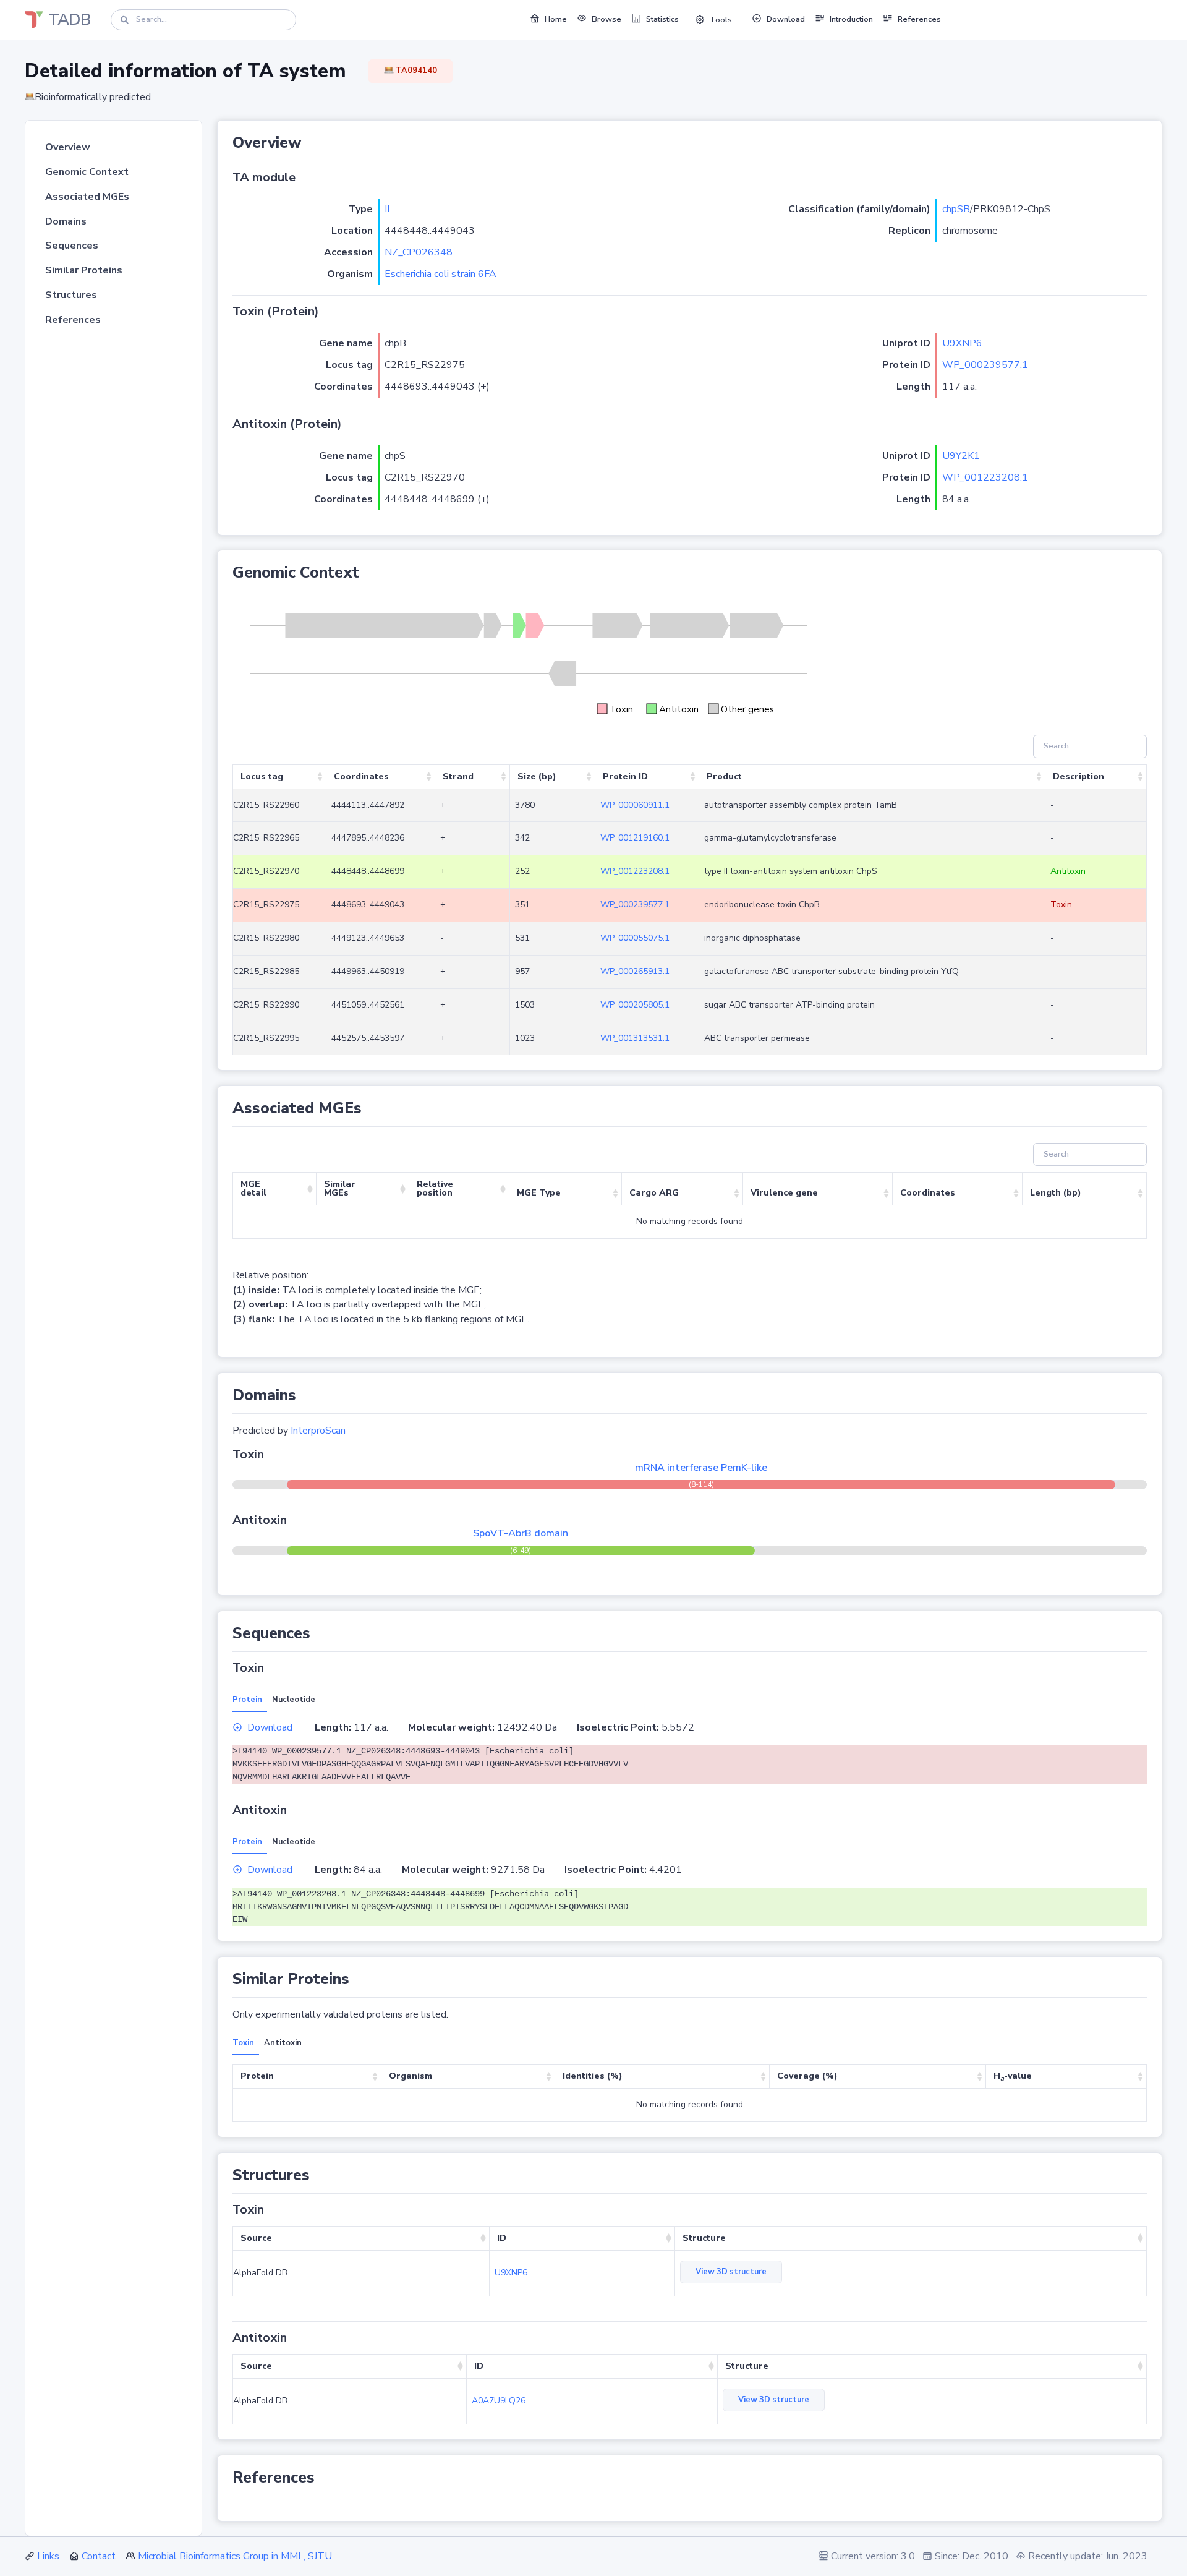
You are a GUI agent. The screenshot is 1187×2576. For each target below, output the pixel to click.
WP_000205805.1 (635, 1005)
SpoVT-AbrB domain (521, 1533)
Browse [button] (606, 19)
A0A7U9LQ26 (499, 2401)
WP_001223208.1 (985, 477)
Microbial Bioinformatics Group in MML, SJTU (235, 2556)
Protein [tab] (247, 1700)
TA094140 (415, 71)
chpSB (956, 209)
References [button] (919, 19)
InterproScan (318, 1431)
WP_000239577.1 (985, 365)
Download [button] (786, 19)
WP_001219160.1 (635, 838)
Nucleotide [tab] (294, 1700)
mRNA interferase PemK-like (701, 1468)
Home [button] (556, 19)
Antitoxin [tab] (283, 2043)
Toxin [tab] (243, 2043)
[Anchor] (309, 143)
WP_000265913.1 (635, 971)
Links (48, 2556)
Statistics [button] (662, 19)
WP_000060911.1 (635, 805)
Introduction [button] (851, 19)
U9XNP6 (962, 343)
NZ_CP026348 (419, 252)
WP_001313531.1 (635, 1038)
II (387, 209)
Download (270, 1727)
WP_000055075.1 (635, 938)
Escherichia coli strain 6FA (440, 274)
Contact (99, 2556)
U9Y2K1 (961, 456)
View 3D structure (731, 2272)
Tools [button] (721, 20)
